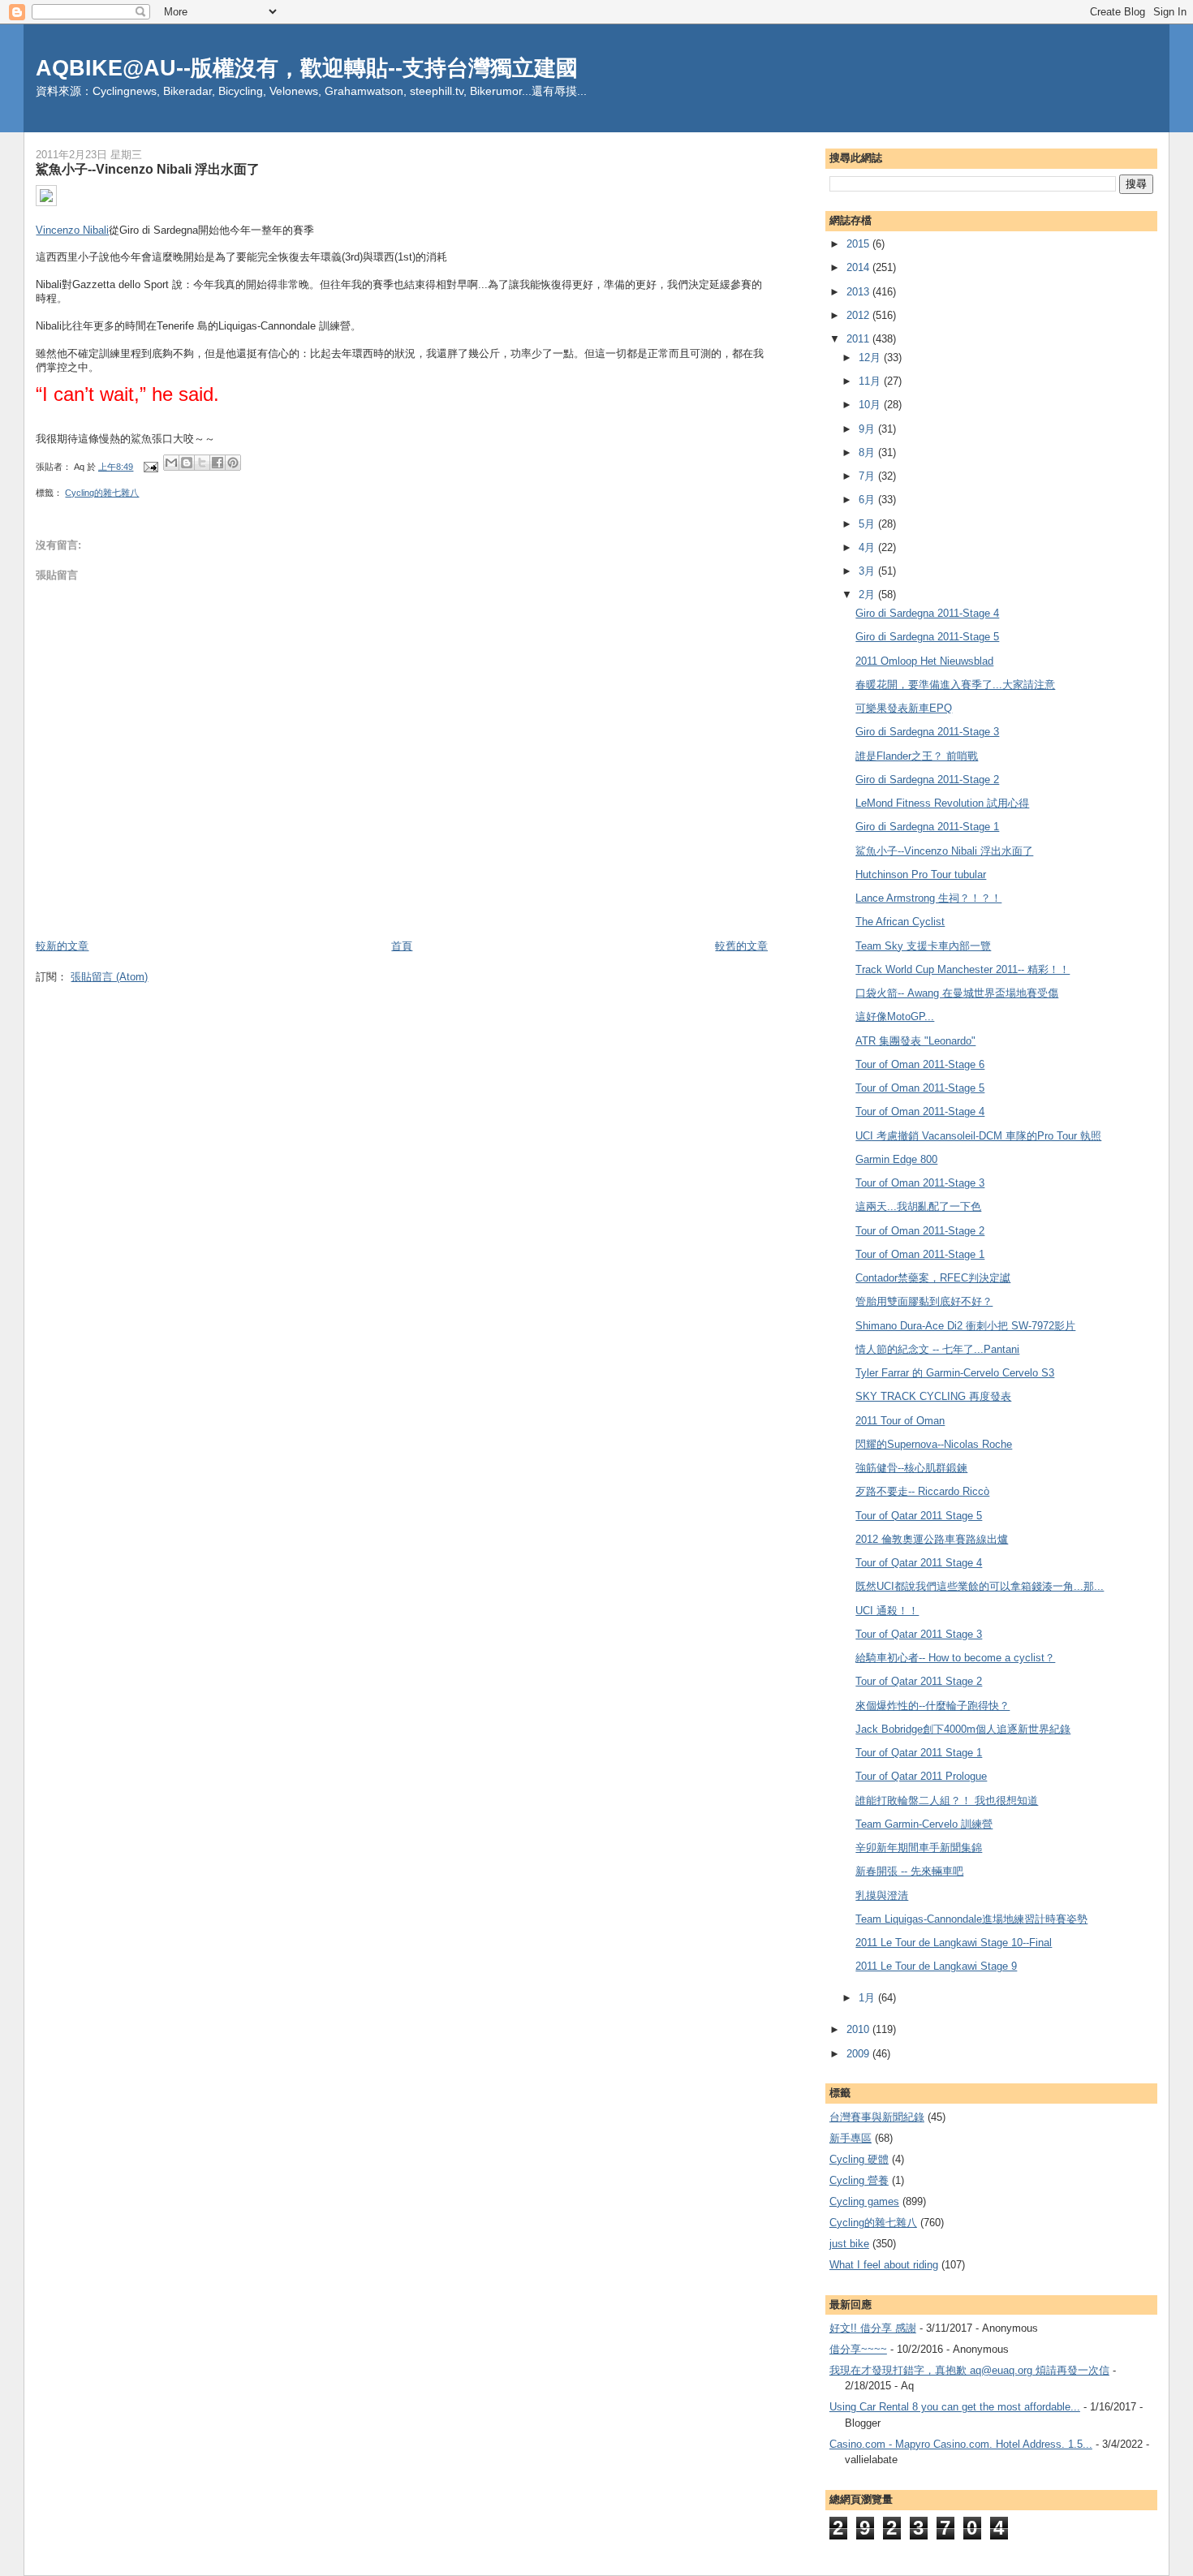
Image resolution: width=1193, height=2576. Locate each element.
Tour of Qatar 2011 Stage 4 (919, 1563)
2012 (859, 315)
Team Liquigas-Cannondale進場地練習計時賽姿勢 (971, 1919)
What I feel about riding (884, 2265)
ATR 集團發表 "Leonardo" (915, 1041)
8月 (868, 452)
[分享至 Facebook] (217, 463)
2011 (859, 339)
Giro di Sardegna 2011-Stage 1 (927, 827)
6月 (868, 500)
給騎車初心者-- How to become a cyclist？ (955, 1658)
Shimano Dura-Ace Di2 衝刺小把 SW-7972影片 (965, 1326)
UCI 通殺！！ (887, 1611)
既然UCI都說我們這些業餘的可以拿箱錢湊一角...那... (980, 1586)
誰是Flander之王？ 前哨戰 (917, 756)
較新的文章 (62, 946)
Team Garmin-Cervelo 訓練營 (924, 1824)
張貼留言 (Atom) (109, 977)
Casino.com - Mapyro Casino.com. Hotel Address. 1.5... (961, 2444)
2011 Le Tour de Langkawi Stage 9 (936, 1966)
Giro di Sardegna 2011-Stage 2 (927, 780)
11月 (871, 381)
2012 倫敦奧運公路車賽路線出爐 (932, 1539)
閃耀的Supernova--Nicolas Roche (934, 1444)
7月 (868, 476)
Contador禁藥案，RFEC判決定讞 (933, 1278)
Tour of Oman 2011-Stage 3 (920, 1183)
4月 (868, 547)
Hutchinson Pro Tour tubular (921, 874)
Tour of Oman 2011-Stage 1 (920, 1254)
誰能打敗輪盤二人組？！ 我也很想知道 (947, 1801)
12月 (871, 358)
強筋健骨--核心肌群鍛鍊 (911, 1468)
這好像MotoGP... (895, 1017)
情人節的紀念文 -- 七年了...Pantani (937, 1349)
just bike (849, 2244)
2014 (859, 267)
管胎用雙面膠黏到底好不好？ (924, 1301)
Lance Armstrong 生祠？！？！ (928, 898)
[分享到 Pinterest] (233, 463)
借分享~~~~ (858, 2349)
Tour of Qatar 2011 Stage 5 (919, 1516)
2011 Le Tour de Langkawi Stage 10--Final (954, 1943)
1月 (868, 1998)
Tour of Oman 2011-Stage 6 (920, 1064)
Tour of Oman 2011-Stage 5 (920, 1088)
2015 (859, 244)
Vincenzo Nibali (72, 230)
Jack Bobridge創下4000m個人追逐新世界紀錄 (963, 1729)
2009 (859, 2054)
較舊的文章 (741, 946)
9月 (868, 429)
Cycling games (864, 2201)
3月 (868, 571)
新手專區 (851, 2138)
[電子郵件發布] (150, 467)
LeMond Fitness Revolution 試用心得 (942, 803)
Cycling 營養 (859, 2180)
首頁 (402, 946)
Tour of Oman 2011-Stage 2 (920, 1231)
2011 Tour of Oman (900, 1421)
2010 (859, 2029)
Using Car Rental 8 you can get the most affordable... (955, 2407)
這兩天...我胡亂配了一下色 (918, 1206)
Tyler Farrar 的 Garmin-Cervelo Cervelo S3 (955, 1373)
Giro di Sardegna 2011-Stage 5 (927, 637)
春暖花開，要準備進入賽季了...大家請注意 (955, 685)
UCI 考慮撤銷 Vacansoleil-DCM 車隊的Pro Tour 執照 (978, 1136)
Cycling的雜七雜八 (102, 493)
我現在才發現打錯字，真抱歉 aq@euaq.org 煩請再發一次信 (969, 2370)
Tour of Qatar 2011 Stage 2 (919, 1681)
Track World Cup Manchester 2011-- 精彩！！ (963, 969)
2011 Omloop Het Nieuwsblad (924, 661)
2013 (859, 292)
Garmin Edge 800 (896, 1159)
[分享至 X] (202, 463)
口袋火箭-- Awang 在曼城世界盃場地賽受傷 (957, 993)
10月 (871, 405)
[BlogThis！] (187, 463)
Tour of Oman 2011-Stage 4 (920, 1111)
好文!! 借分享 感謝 (873, 2328)
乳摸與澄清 (882, 1895)
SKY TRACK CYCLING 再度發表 (933, 1396)
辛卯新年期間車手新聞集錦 (919, 1848)
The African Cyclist (900, 922)
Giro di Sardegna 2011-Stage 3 (927, 732)
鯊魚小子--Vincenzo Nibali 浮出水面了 (944, 851)
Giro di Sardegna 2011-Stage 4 (927, 613)
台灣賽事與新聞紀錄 (877, 2117)
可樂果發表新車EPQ (904, 708)
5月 (868, 524)
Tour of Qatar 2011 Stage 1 (919, 1753)
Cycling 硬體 (859, 2159)
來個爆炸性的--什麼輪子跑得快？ (932, 1706)
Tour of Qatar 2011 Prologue (921, 1776)
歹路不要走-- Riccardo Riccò (922, 1491)
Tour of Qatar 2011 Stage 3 (919, 1634)
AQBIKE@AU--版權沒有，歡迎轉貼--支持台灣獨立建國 (307, 68)
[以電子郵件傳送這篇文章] (171, 463)
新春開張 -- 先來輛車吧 (909, 1871)
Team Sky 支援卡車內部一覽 (923, 946)
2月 (868, 594)
